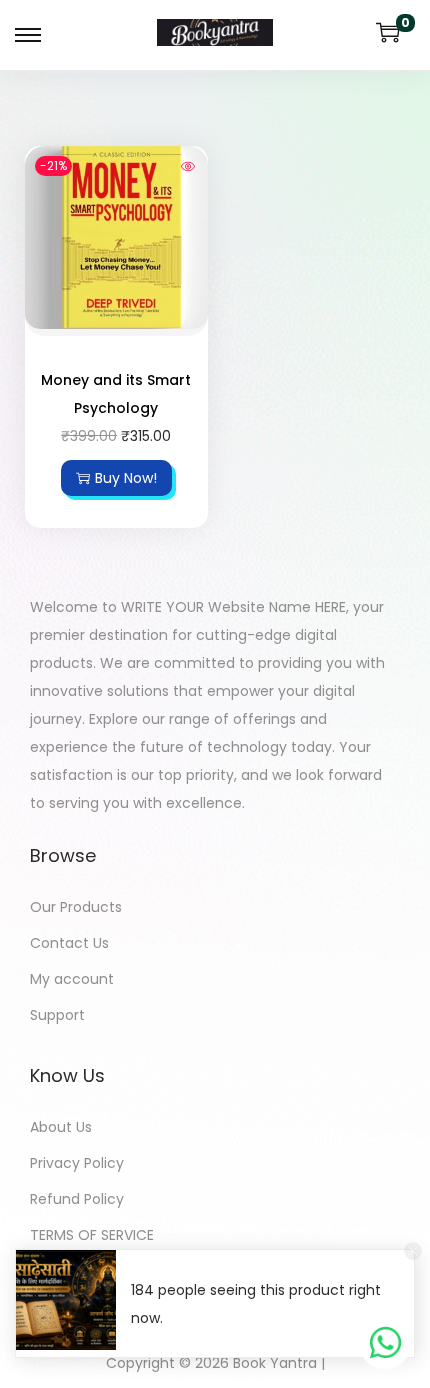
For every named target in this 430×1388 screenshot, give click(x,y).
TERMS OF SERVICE (92, 1235)
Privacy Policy (77, 1163)
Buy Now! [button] (126, 478)
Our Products (76, 907)
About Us (61, 1127)
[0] (388, 32)
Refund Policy (77, 1199)
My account (72, 979)
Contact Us (69, 943)
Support (57, 1015)
